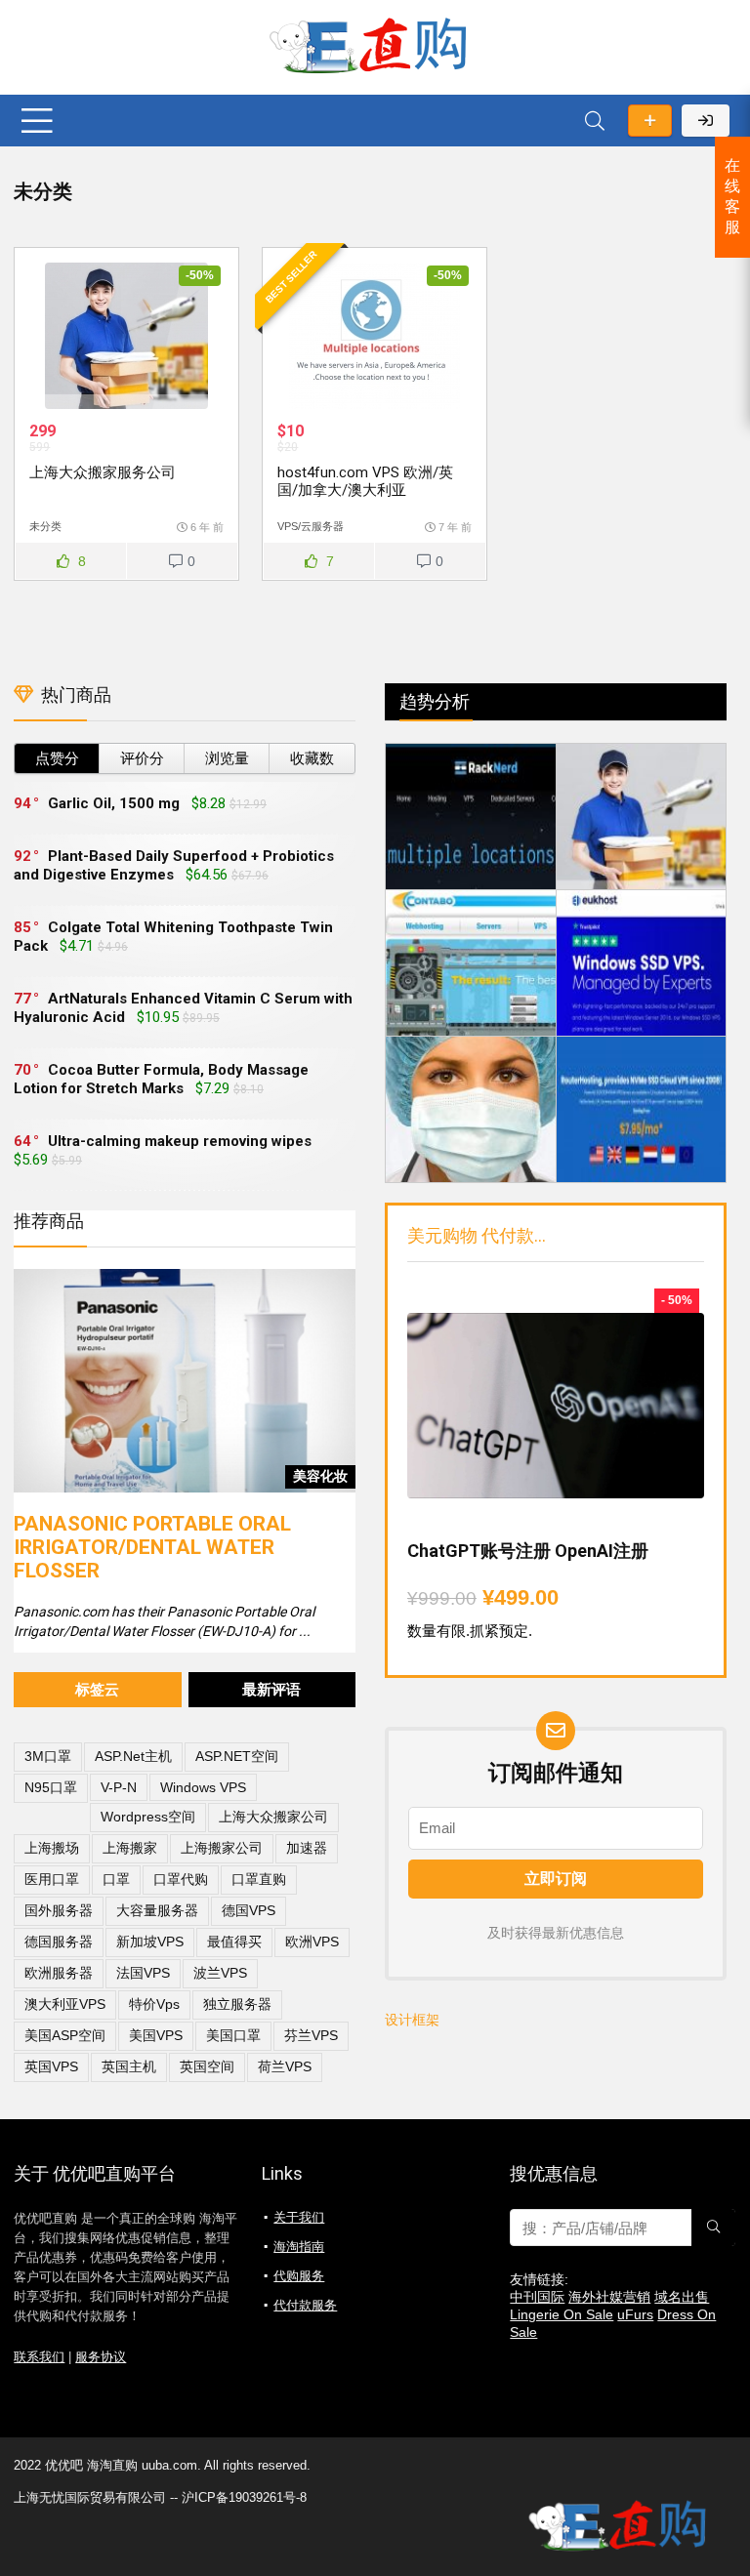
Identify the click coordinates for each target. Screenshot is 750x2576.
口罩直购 (259, 1879)
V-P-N (119, 1787)
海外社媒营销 (609, 2297)
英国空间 (207, 2066)
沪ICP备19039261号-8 (244, 2497)
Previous (33, 1367)
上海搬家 (130, 1848)
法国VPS (143, 1973)
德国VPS (249, 1910)
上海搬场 (52, 1848)
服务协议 (101, 2357)
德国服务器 (59, 1942)
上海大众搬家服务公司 (103, 472)
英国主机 (129, 2066)
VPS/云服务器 (311, 526)
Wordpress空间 (148, 1817)
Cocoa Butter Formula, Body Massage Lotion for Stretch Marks (161, 1079)
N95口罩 (51, 1787)
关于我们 (299, 2217)
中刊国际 (537, 2297)
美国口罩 (233, 2035)
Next (336, 1367)
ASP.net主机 (133, 1756)
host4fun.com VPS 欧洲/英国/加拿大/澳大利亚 (365, 481)
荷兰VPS (285, 2066)
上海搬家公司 (222, 1848)
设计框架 (412, 2020)
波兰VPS (220, 1973)
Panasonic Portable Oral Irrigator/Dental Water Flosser (152, 1547)
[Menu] (37, 121)
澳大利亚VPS (65, 2004)
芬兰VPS (311, 2035)
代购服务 (299, 2276)
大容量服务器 (157, 1910)
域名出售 (682, 2297)
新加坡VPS (150, 1942)
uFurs (635, 2314)
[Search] (595, 121)
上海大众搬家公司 (273, 1817)
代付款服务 (305, 2305)
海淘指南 (299, 2247)
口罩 (116, 1879)
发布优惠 (650, 121)
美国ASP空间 (65, 2035)
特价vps (154, 2004)
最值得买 (234, 1942)
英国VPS (51, 2066)
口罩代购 (181, 1879)
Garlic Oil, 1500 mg (114, 803)
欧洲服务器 (59, 1973)
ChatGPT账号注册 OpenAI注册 (528, 1551)
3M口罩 (48, 1756)
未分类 (45, 526)
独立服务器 (237, 2004)
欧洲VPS (312, 1942)
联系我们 (39, 2357)
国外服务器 (59, 1910)
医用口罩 (52, 1879)
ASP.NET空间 (237, 1756)
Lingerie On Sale (562, 2314)
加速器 (307, 1848)
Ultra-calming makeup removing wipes (180, 1141)
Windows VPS (203, 1787)
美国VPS (156, 2035)
